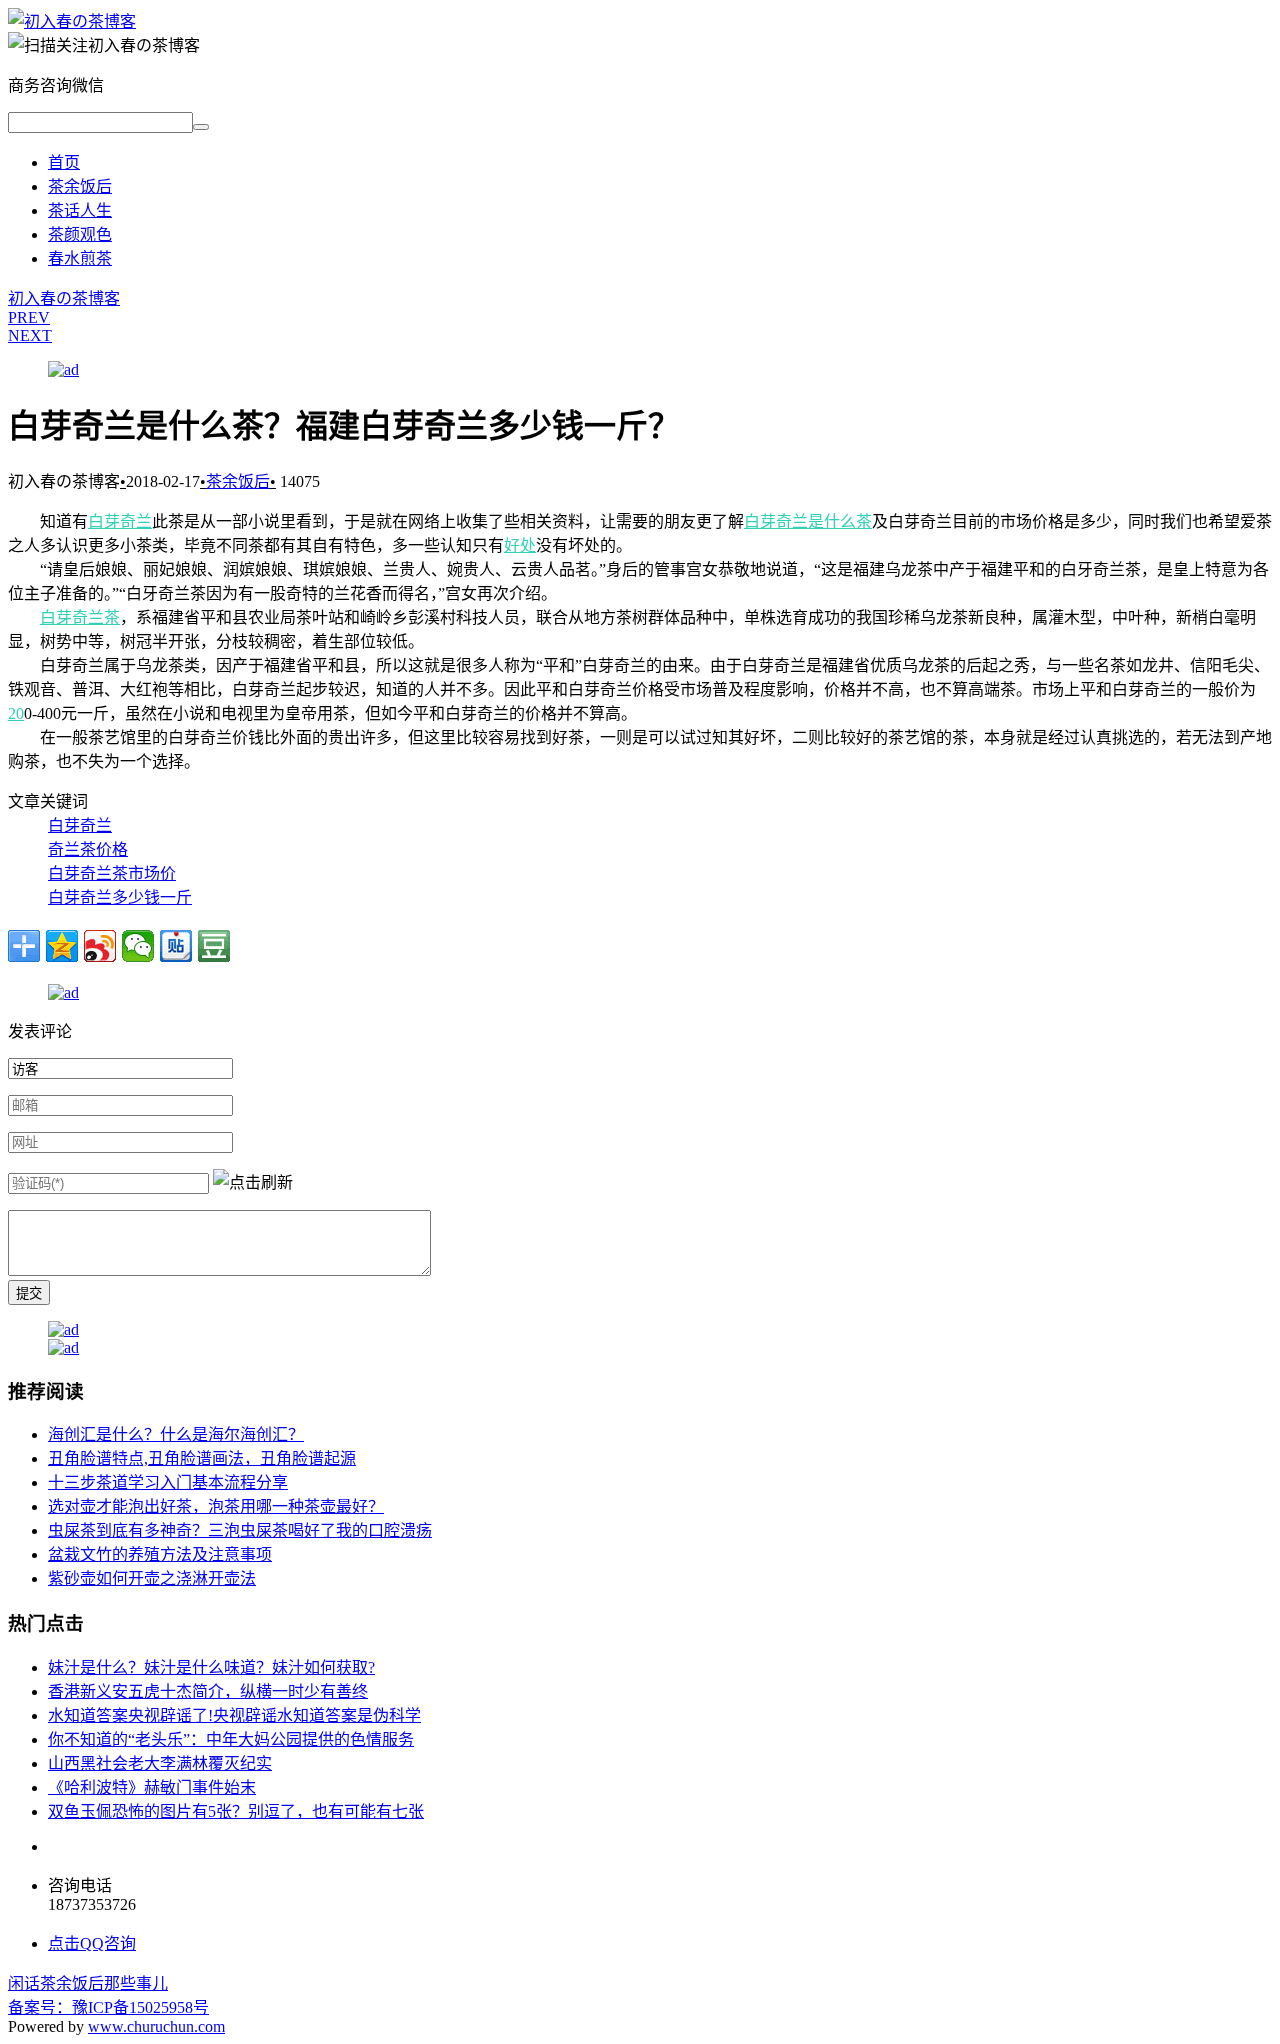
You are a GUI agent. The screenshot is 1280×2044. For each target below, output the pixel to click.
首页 (64, 162)
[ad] (63, 369)
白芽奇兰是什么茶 (808, 521)
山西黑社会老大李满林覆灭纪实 (160, 1763)
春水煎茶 (80, 258)
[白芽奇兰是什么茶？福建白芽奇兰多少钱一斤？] (72, 21)
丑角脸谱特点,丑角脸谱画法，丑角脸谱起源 (202, 1458)
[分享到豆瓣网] (214, 946)
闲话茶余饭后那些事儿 (88, 1983)
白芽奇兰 (120, 521)
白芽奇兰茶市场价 (112, 873)
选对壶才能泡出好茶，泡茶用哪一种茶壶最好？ (216, 1506)
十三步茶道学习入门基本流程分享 (168, 1482)
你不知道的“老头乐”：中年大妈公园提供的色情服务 (231, 1739)
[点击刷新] (253, 1181)
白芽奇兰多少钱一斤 (120, 897)
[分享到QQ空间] (62, 946)
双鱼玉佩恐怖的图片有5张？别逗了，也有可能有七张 (236, 1811)
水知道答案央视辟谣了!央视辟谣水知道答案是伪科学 (234, 1715)
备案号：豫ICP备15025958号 (108, 2007)
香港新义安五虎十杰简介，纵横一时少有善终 (208, 1691)
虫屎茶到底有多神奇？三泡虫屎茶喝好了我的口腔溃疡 (240, 1530)
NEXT (30, 335)
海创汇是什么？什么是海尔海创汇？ (176, 1434)
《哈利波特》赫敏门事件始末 (152, 1787)
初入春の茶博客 (64, 298)
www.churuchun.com (156, 2026)
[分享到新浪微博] (100, 946)
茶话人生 (80, 210)
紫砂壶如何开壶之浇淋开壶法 (152, 1578)
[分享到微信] (138, 946)
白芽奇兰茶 (80, 617)
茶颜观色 (80, 234)
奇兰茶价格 (88, 849)
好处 (520, 545)
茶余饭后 (80, 186)
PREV (29, 317)
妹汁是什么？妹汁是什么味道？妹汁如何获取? (211, 1667)
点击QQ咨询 (92, 1943)
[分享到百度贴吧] (176, 946)
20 (16, 713)
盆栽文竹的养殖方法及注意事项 (160, 1554)
